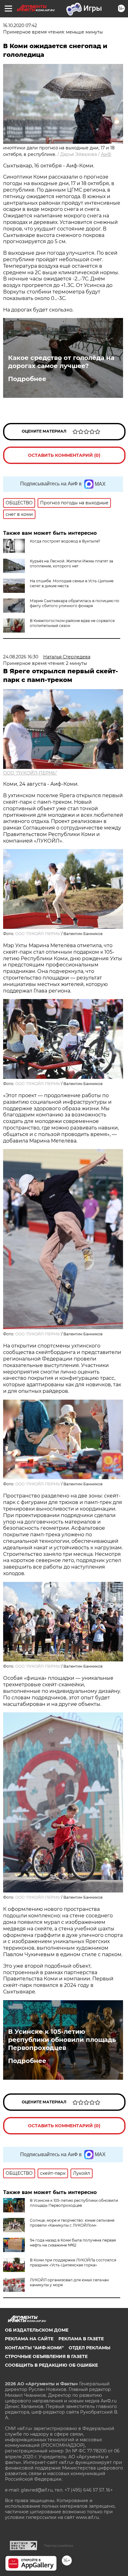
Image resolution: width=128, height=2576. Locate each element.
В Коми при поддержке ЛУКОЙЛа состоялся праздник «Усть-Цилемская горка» (73, 2263)
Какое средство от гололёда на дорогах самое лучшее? (61, 362)
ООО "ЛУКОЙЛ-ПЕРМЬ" (30, 773)
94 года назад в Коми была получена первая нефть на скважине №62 (73, 2243)
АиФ (106, 154)
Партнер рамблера (59, 2546)
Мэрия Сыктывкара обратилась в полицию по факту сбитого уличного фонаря (75, 603)
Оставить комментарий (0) (64, 455)
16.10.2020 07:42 (20, 25)
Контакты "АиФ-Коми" (34, 2348)
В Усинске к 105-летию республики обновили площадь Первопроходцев (62, 2040)
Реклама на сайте (29, 2339)
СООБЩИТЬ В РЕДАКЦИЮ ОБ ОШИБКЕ (51, 2365)
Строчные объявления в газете (46, 2356)
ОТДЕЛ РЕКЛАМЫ (89, 2348)
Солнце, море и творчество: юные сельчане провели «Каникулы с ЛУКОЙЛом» (72, 2223)
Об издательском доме (37, 2330)
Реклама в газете (81, 2339)
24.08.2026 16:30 (21, 657)
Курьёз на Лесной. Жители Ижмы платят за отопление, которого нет (71, 563)
